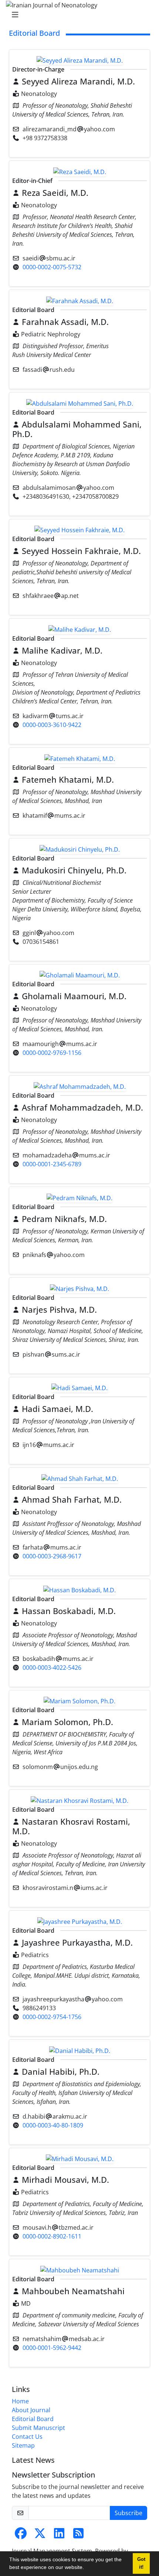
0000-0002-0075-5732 (52, 267)
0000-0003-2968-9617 (52, 1556)
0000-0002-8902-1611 (52, 2236)
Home (20, 2401)
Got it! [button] (141, 2563)
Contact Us (27, 2437)
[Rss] (78, 2535)
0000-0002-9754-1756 (52, 2017)
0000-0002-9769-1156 (52, 1053)
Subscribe (128, 2513)
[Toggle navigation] (77, 15)
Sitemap (23, 2445)
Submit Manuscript (38, 2428)
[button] (87, 2568)
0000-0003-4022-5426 (52, 1668)
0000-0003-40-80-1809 (53, 2125)
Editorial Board (33, 2419)
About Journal (31, 2410)
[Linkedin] (59, 2535)
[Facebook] (21, 2535)
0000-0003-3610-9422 (52, 725)
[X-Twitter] (40, 2535)
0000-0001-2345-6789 (52, 1164)
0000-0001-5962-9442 (52, 2348)
